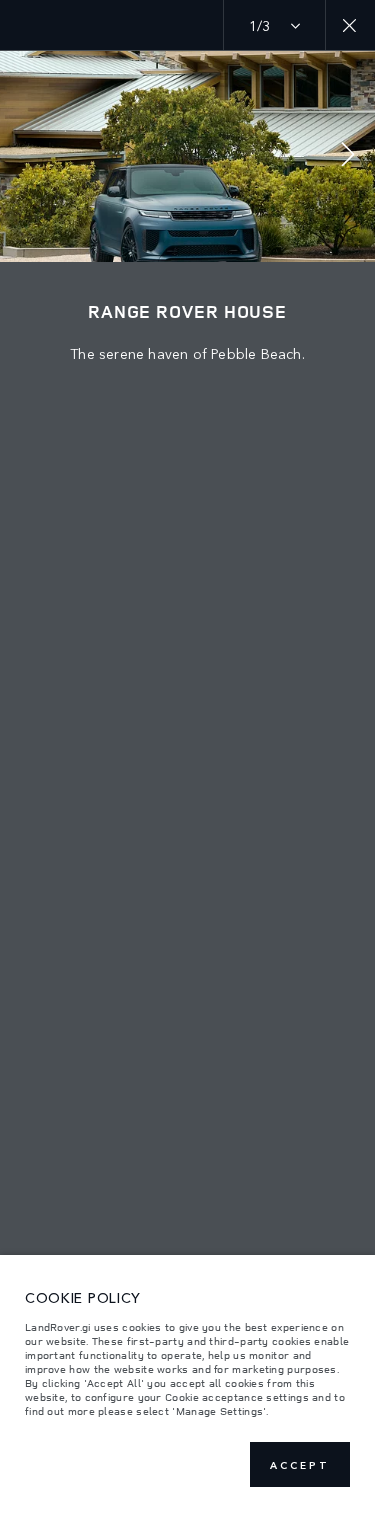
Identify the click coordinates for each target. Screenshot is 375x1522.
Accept (300, 1465)
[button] (348, 156)
